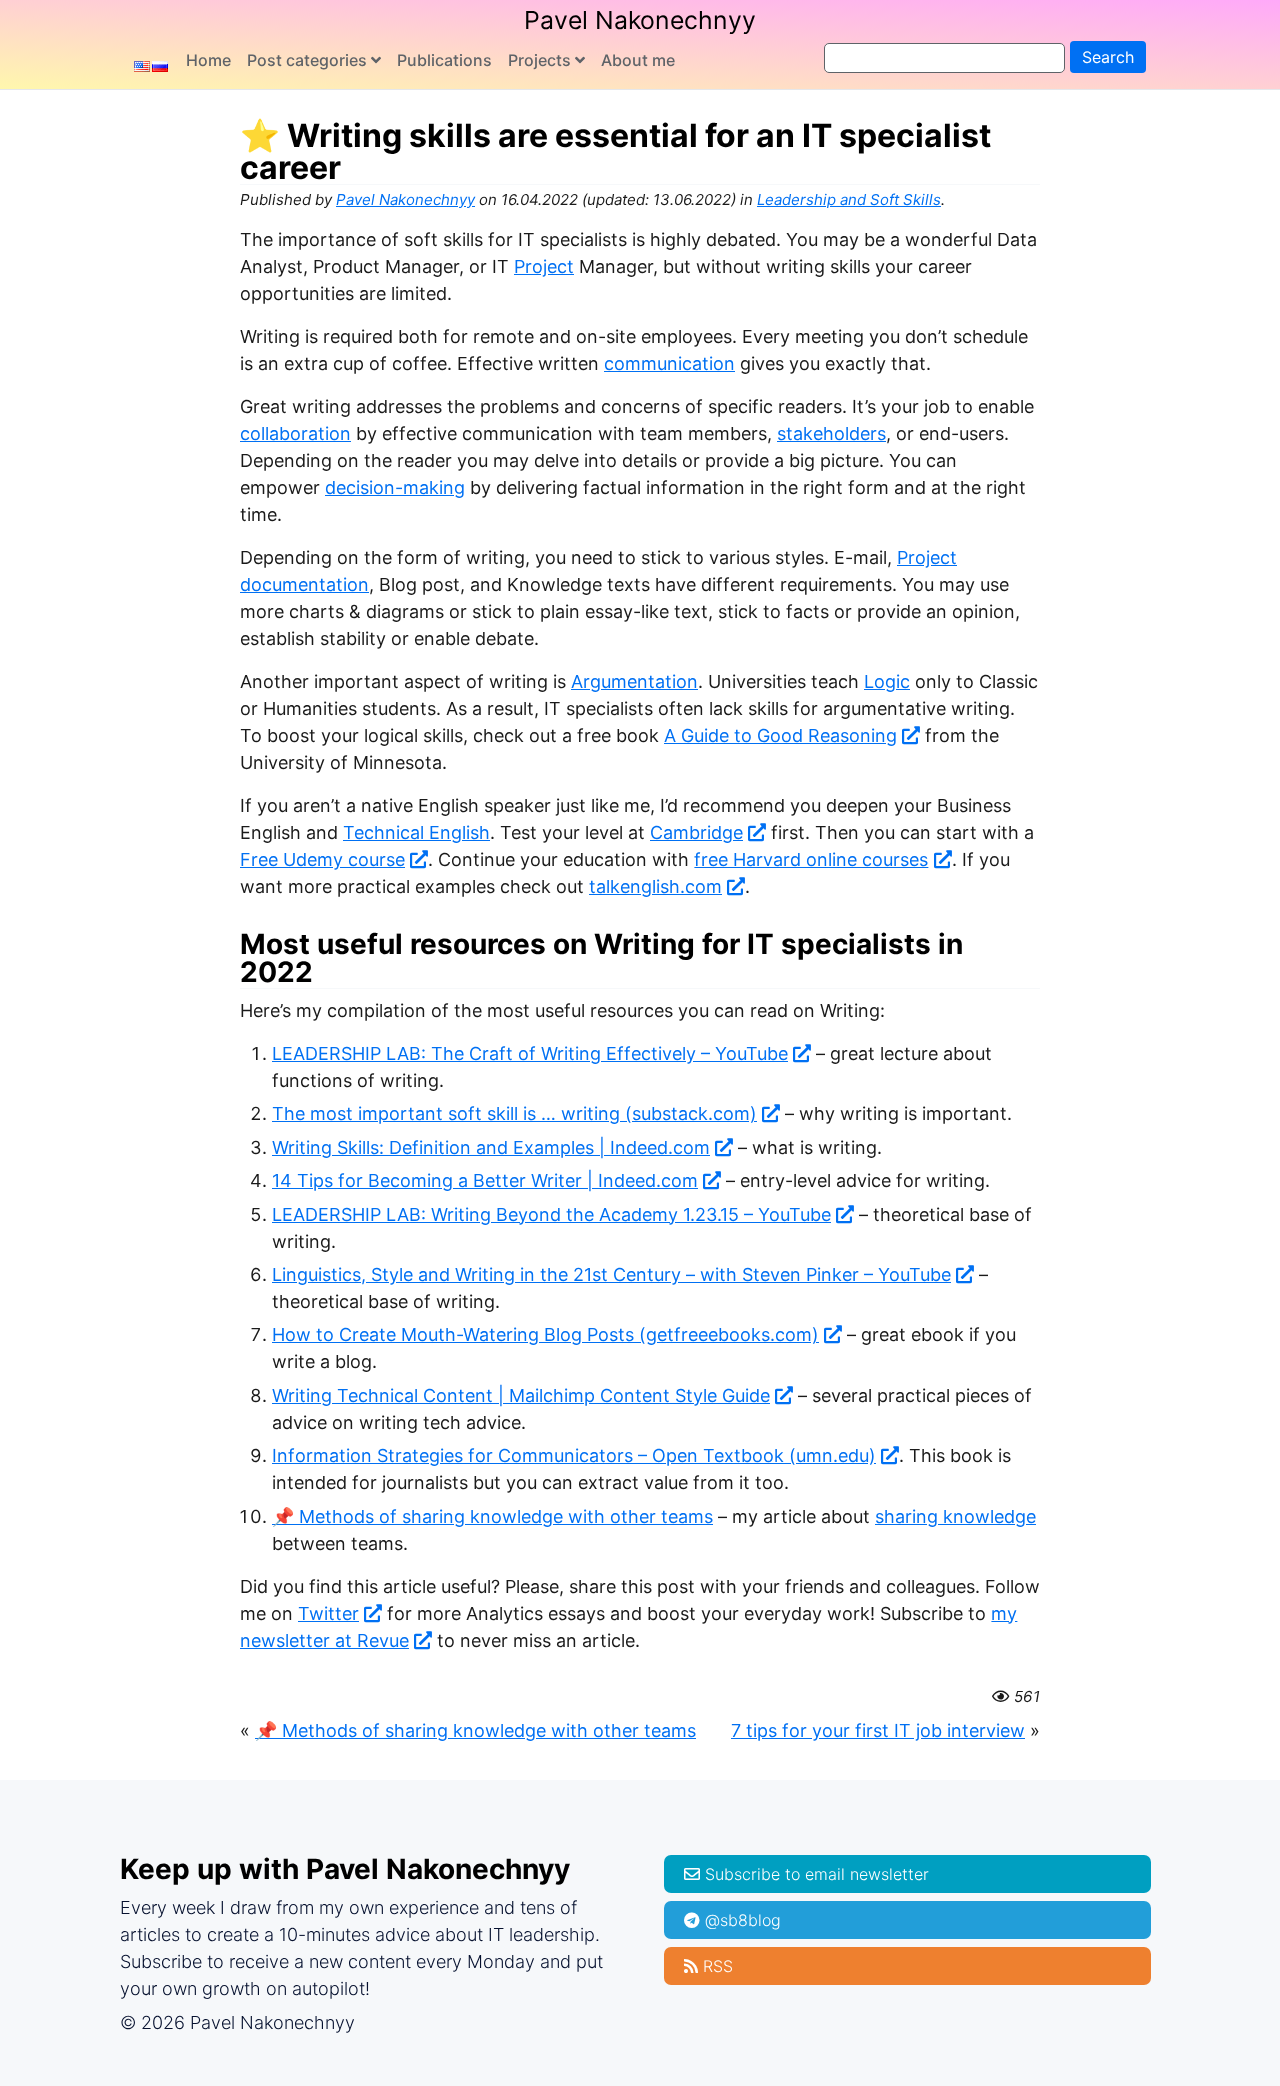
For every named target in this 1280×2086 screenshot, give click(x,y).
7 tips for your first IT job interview (878, 1730)
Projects (539, 60)
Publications (444, 60)
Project (544, 266)
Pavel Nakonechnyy (640, 20)
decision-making (395, 487)
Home (208, 60)
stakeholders (831, 433)
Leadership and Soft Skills (849, 199)
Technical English (416, 832)
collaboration (295, 433)
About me (638, 60)
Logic (887, 681)
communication (669, 363)
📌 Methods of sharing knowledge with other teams (492, 1516)
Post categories (307, 60)
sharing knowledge (955, 1516)
